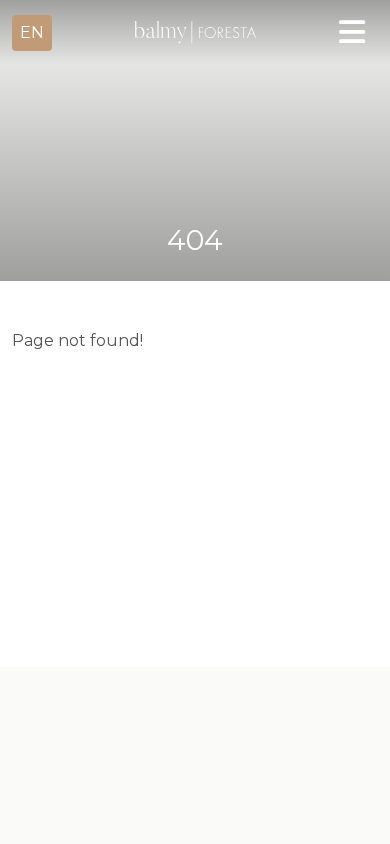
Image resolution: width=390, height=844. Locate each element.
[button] (32, 33)
